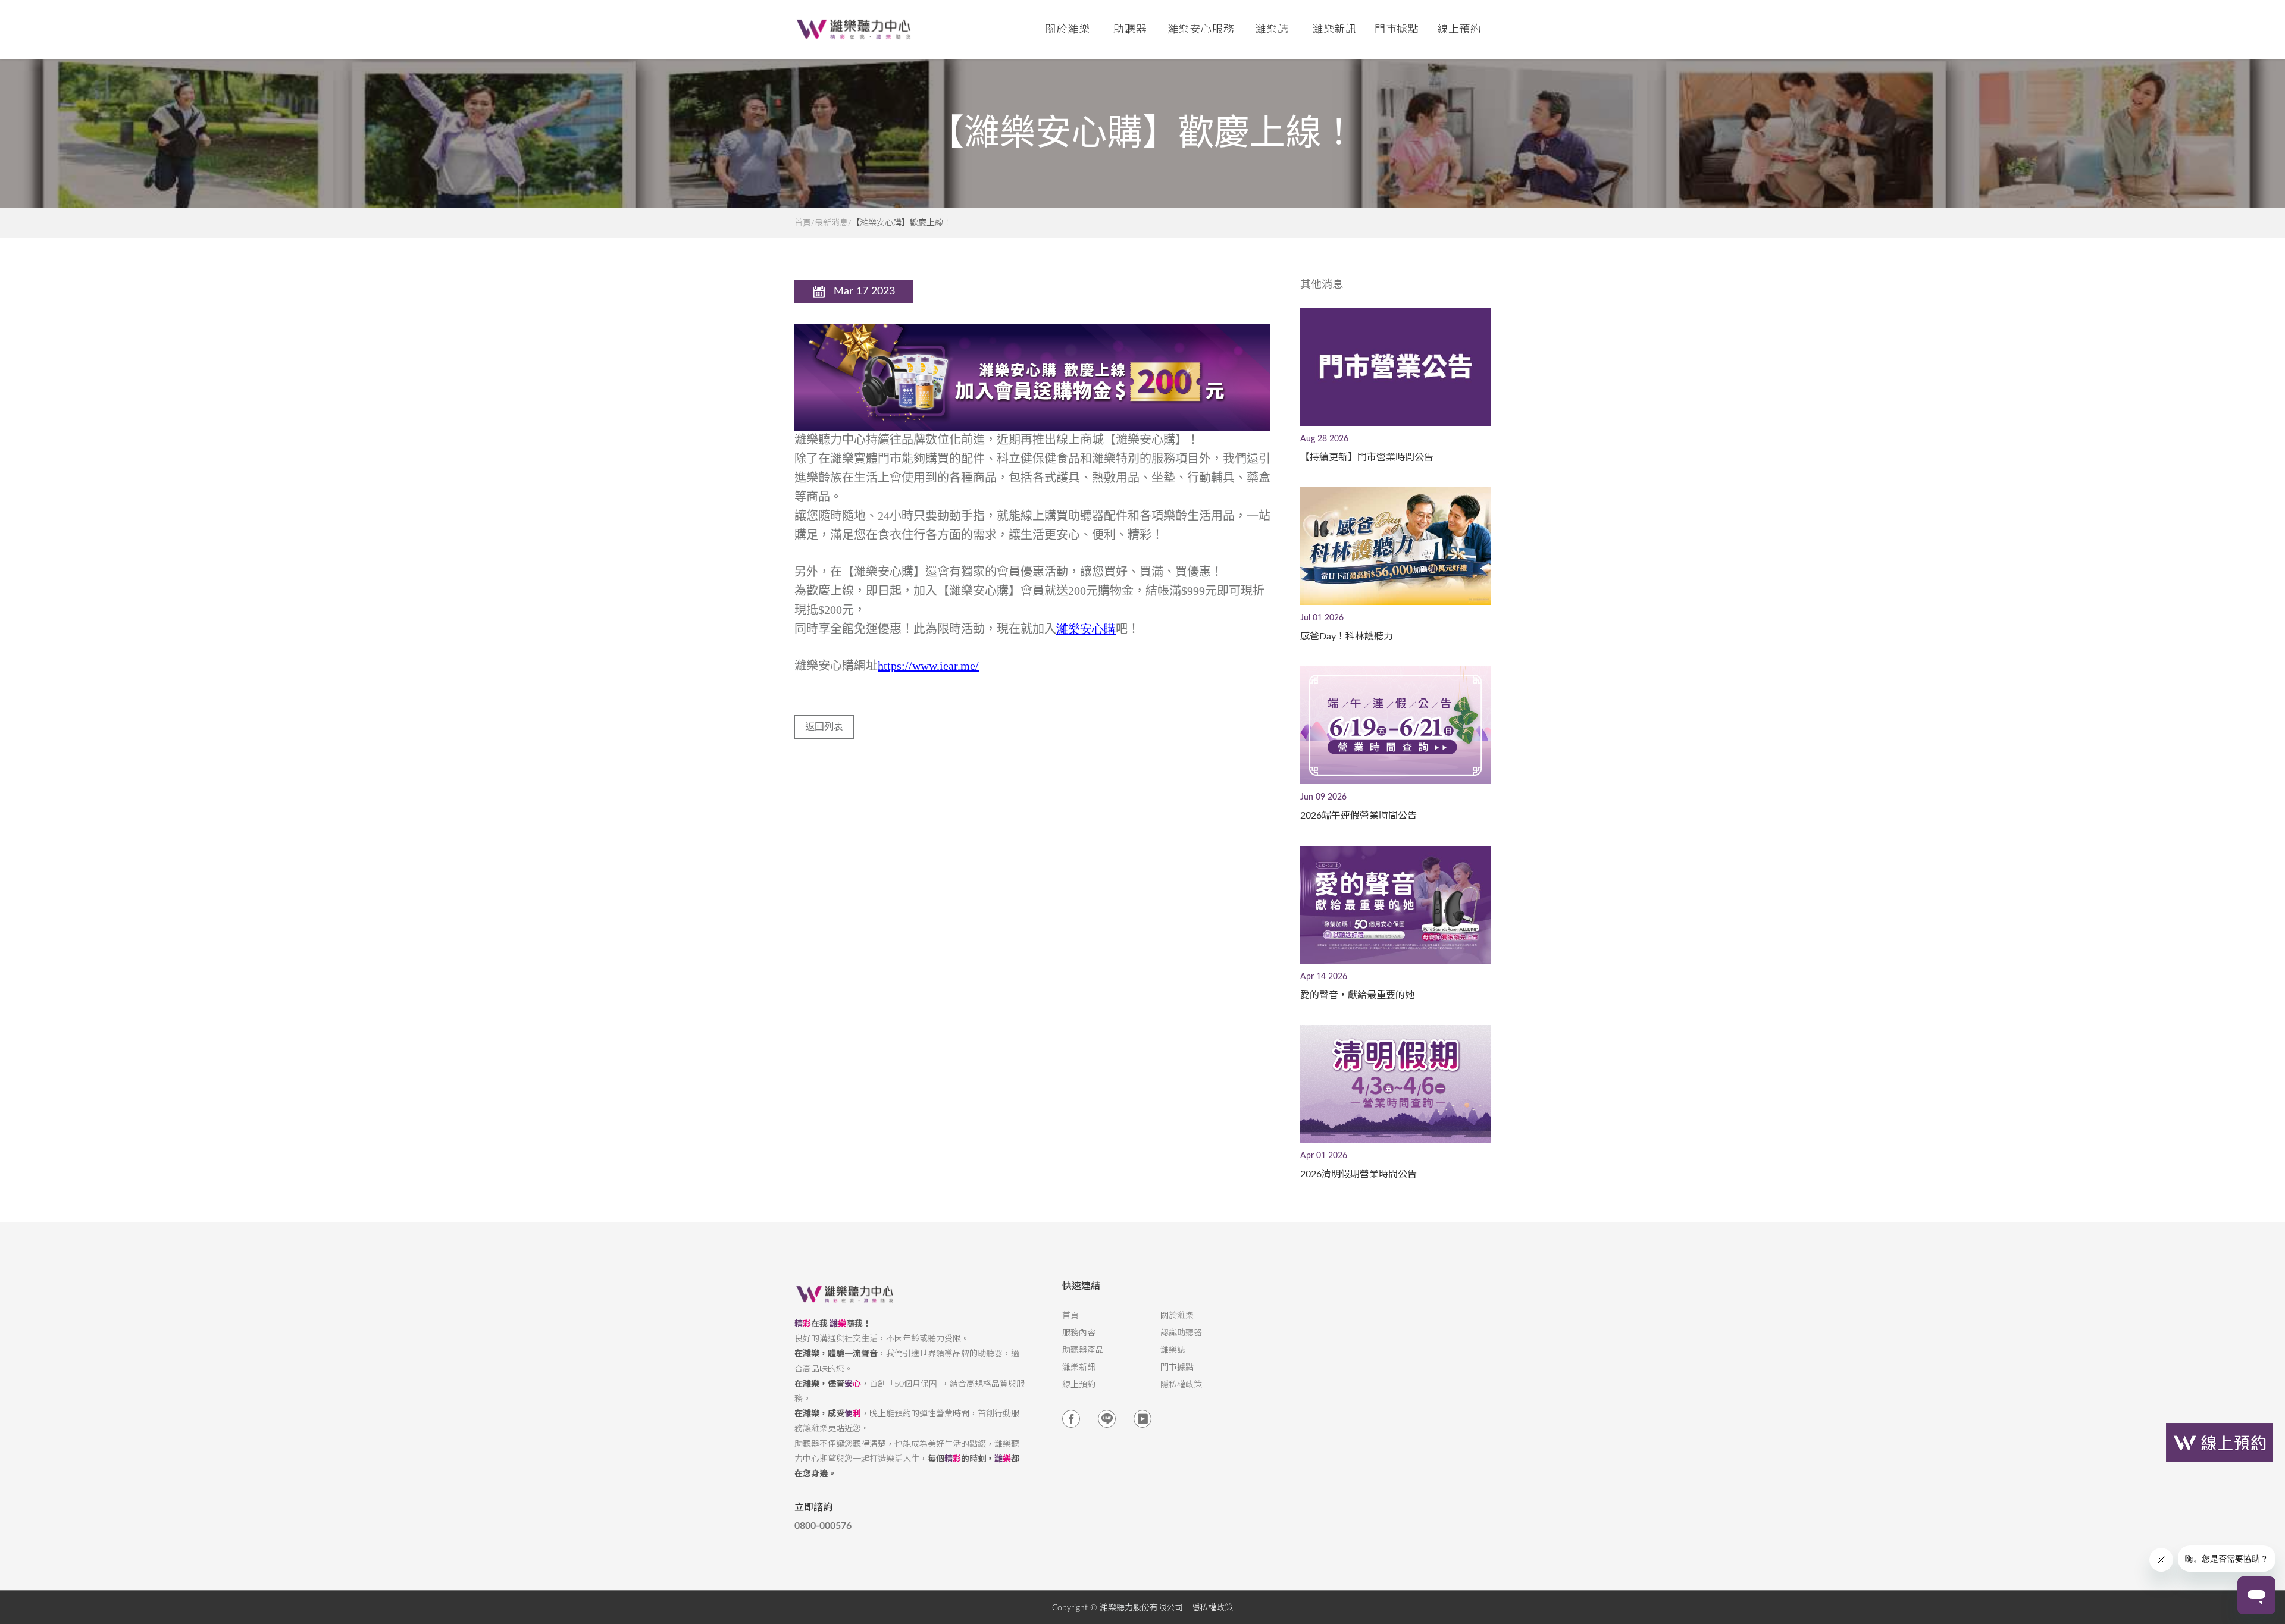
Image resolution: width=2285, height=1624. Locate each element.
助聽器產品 (1083, 1350)
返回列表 (824, 727)
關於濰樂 (1177, 1316)
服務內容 (1079, 1333)
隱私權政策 (1181, 1385)
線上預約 (1460, 30)
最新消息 (831, 223)
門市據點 (1177, 1368)
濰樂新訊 (1335, 30)
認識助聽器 (1181, 1333)
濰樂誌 (1173, 1350)
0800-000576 (823, 1526)
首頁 (803, 223)
